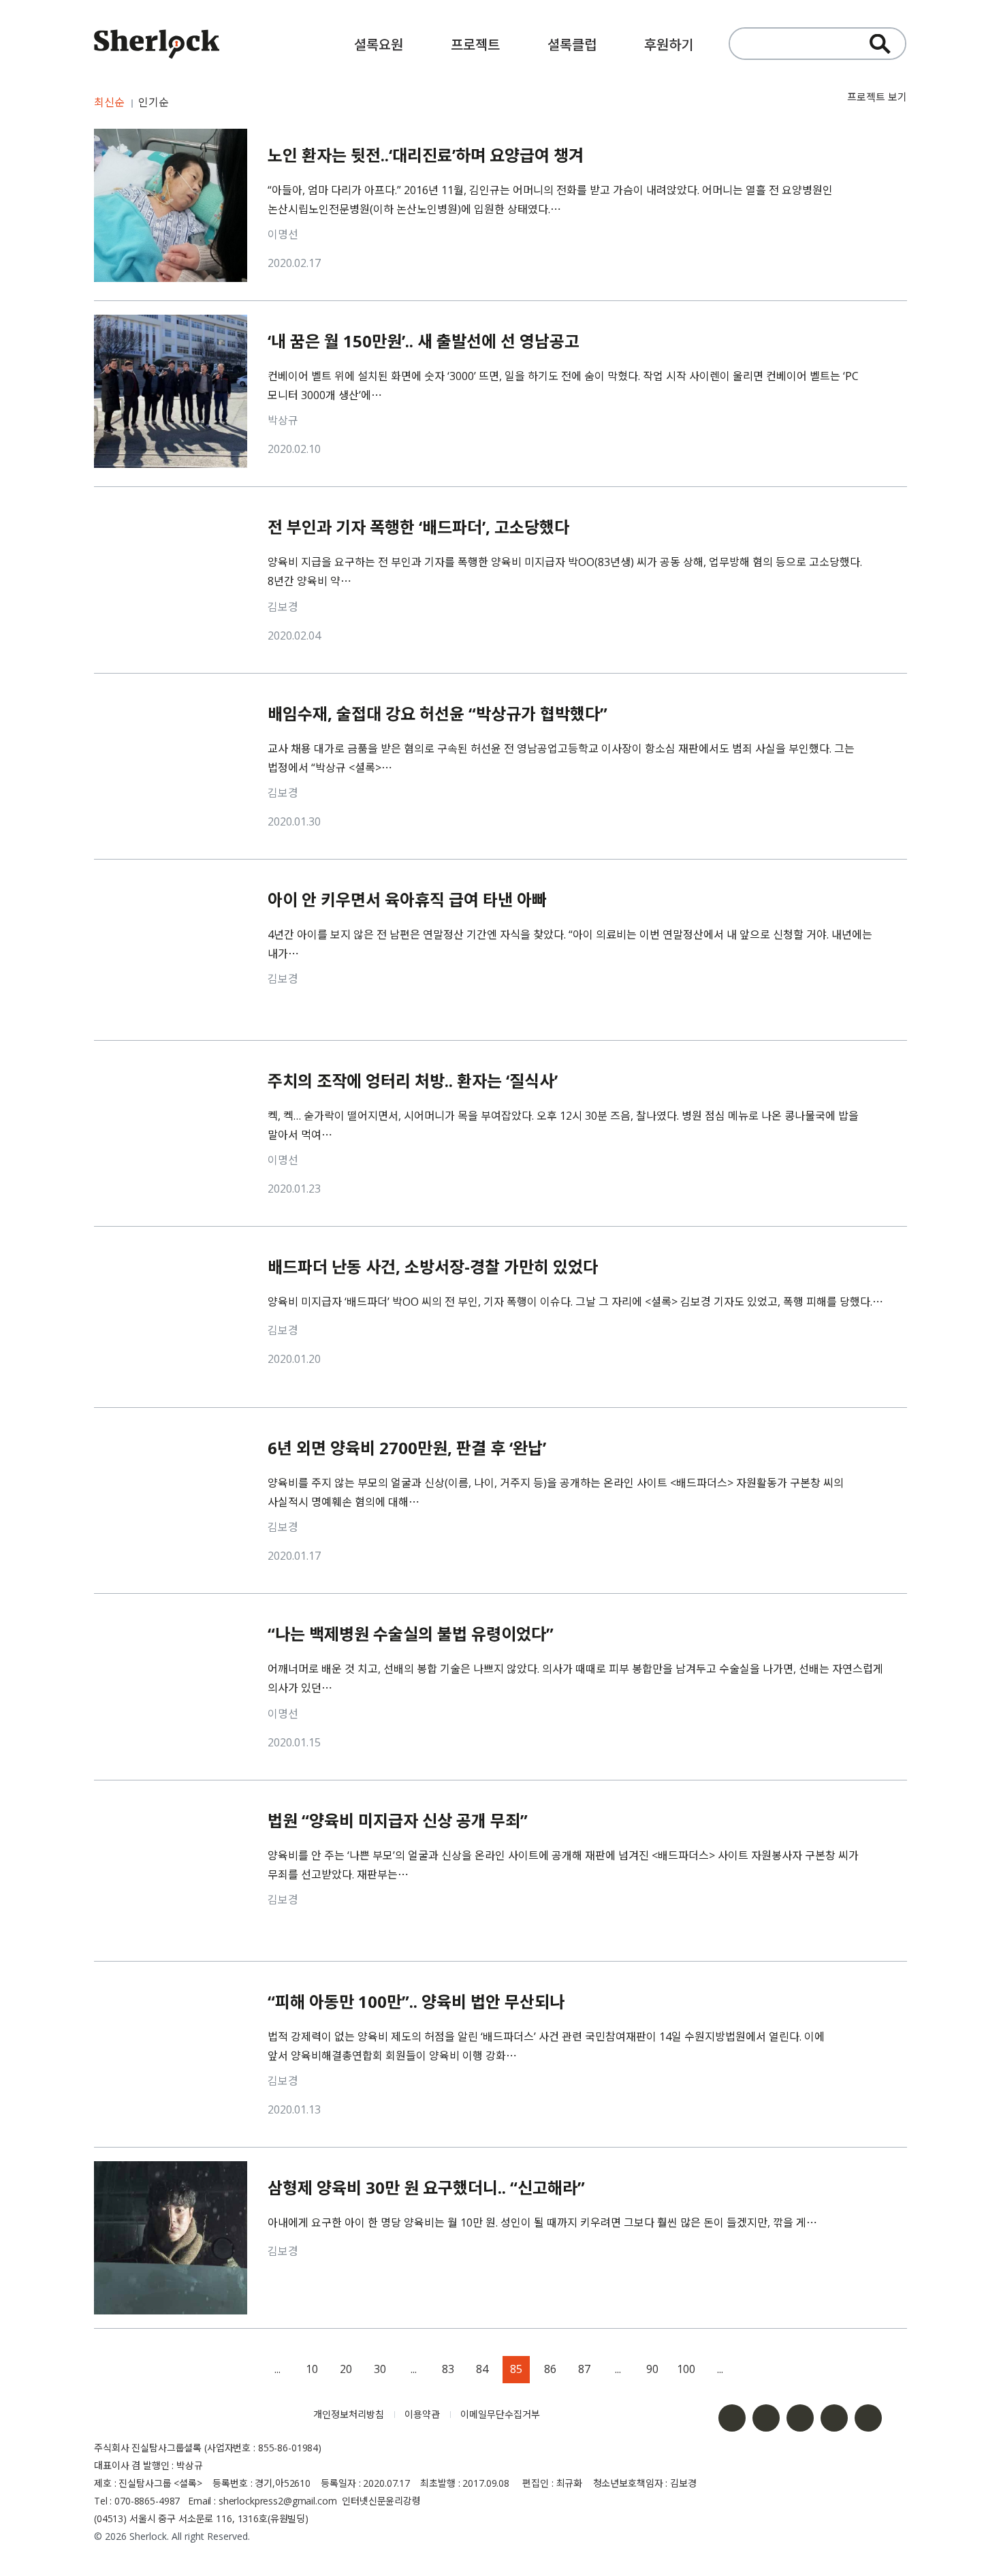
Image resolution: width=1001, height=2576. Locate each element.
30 (380, 2369)
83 (448, 2369)
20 (346, 2369)
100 (686, 2369)
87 (584, 2369)
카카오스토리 (868, 2418)
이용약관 (422, 2414)
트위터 (800, 2418)
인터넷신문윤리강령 (381, 2501)
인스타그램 (766, 2418)
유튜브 (834, 2418)
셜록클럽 (572, 45)
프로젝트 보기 (877, 97)
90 (652, 2369)
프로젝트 (475, 45)
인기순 (154, 102)
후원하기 (669, 45)
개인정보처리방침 (349, 2414)
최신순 (109, 102)
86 (550, 2369)
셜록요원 (379, 45)
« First (210, 2370)
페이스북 (732, 2418)
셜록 (193, 2415)
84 (482, 2369)
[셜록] (157, 46)
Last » (789, 2370)
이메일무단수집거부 (500, 2414)
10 (312, 2369)
